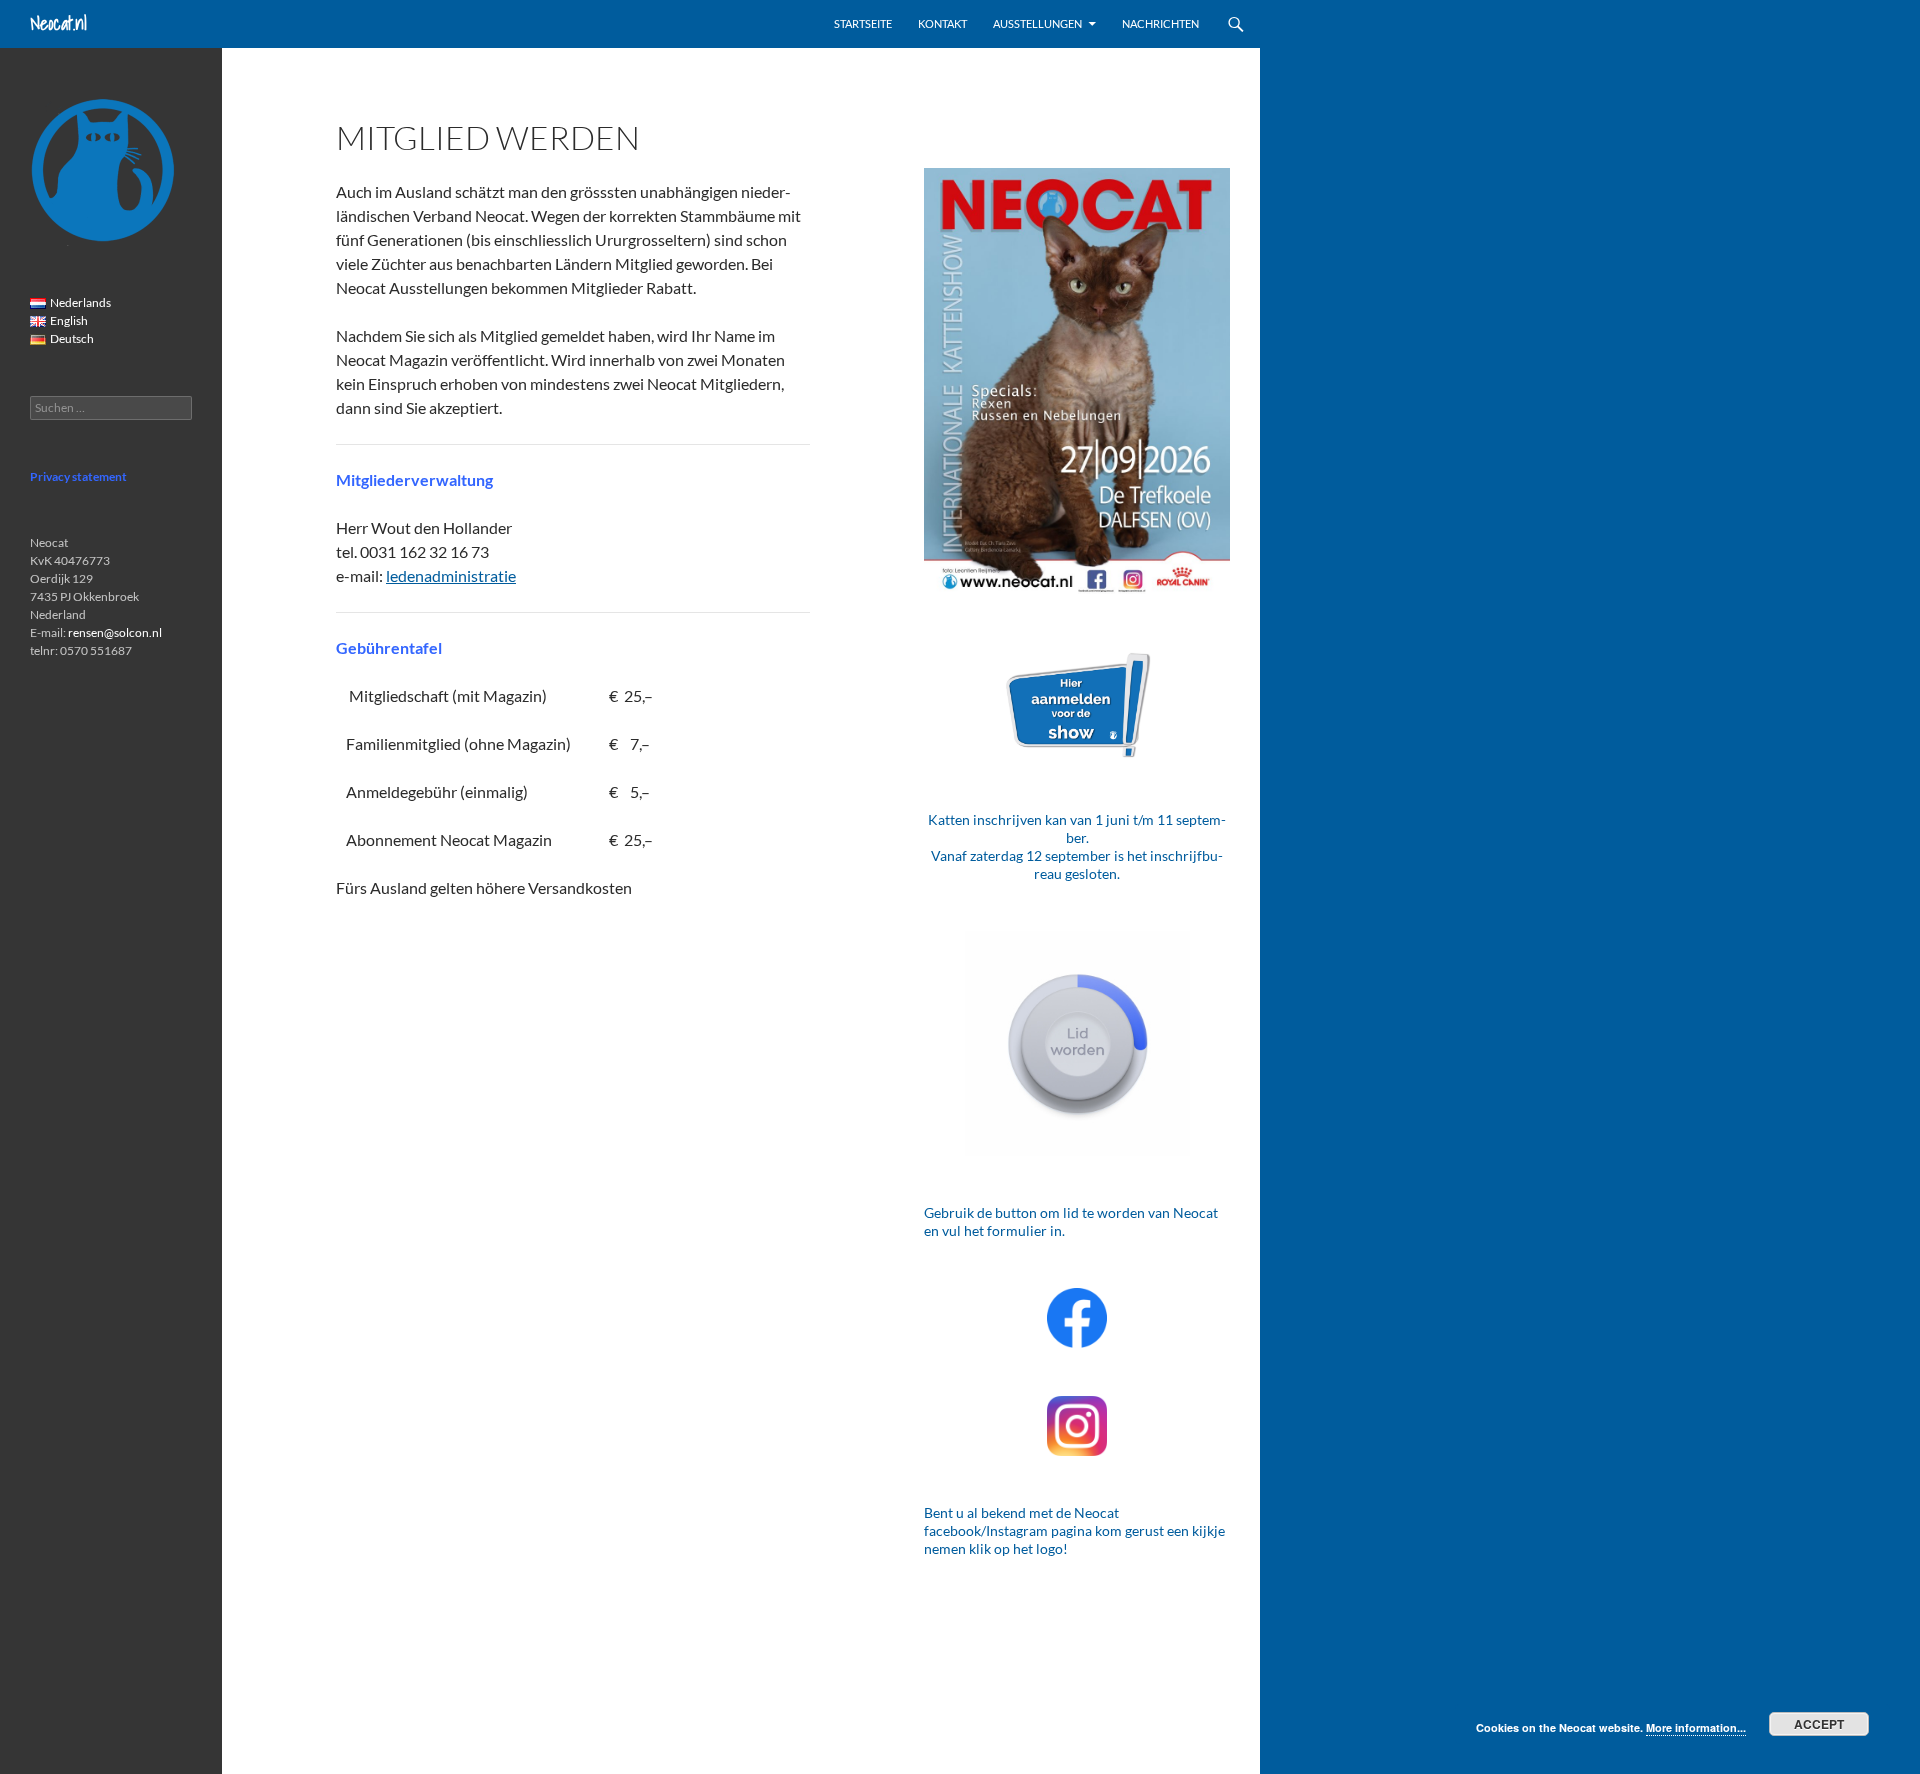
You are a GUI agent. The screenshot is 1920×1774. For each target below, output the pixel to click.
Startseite (863, 23)
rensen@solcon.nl (115, 632)
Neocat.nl (58, 23)
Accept (1819, 1724)
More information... (1696, 1727)
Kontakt (942, 23)
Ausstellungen (1037, 23)
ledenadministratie (451, 575)
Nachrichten (1160, 23)
